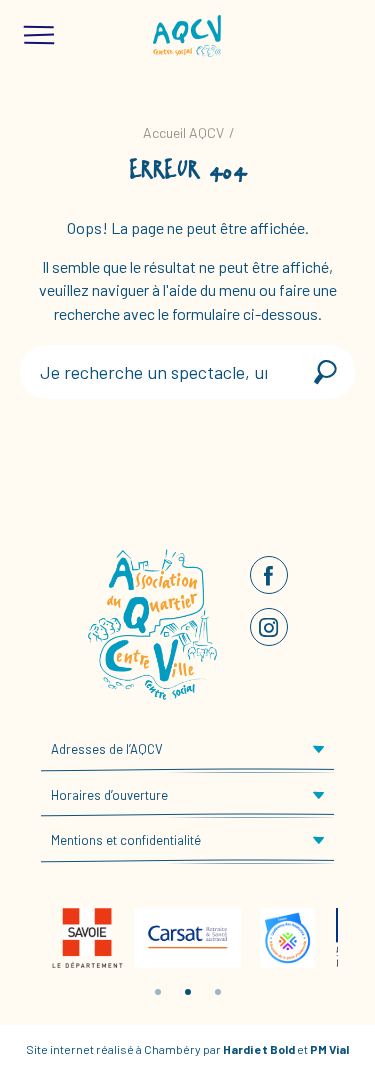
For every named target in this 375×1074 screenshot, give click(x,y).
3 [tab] (218, 992)
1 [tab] (158, 992)
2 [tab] (188, 992)
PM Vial (329, 1049)
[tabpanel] (88, 938)
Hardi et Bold (259, 1049)
